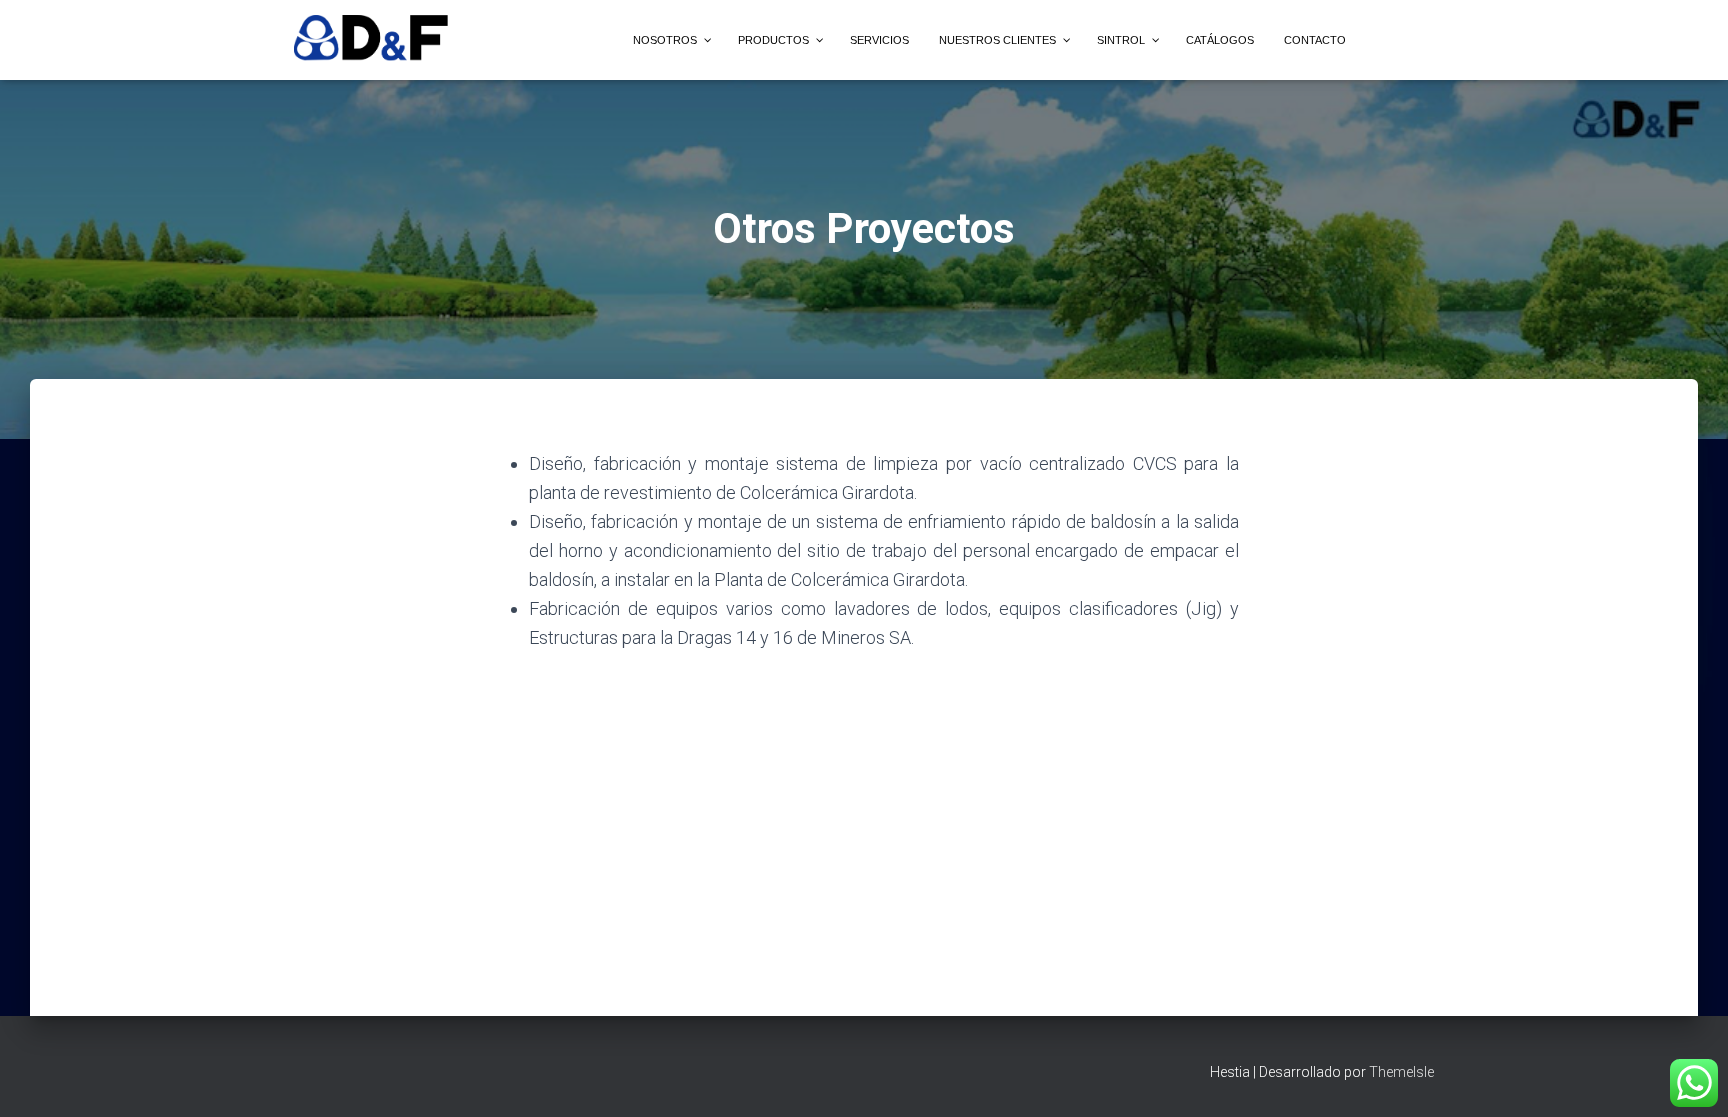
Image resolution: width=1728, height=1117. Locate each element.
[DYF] (372, 40)
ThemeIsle (1401, 1072)
